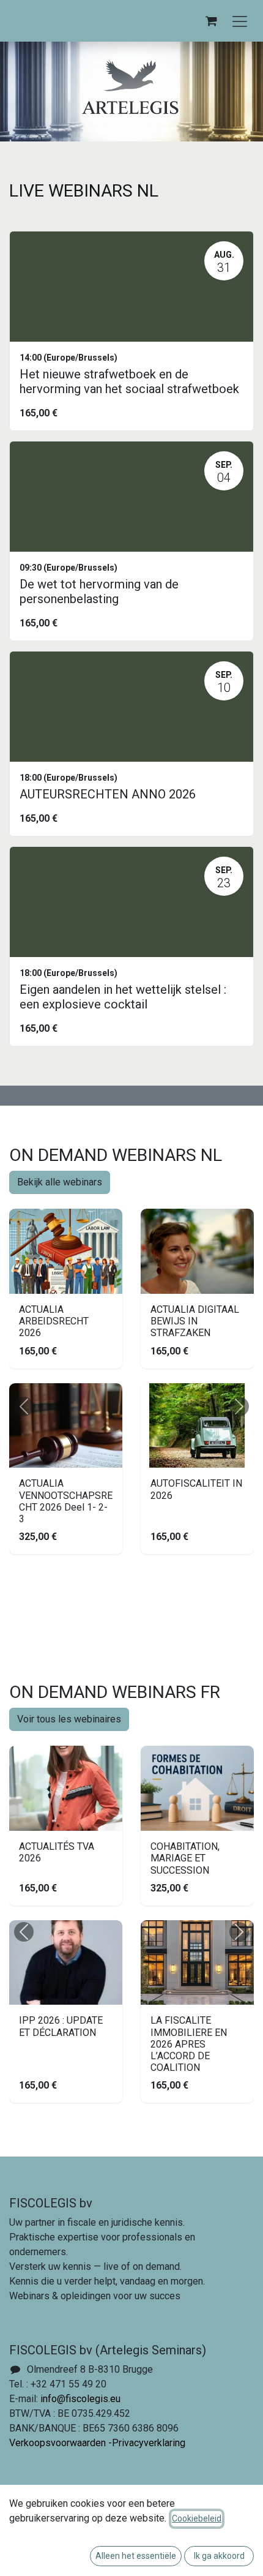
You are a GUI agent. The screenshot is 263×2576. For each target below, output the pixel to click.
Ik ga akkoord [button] (219, 2556)
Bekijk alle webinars (60, 1182)
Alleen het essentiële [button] (136, 2556)
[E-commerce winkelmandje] (211, 21)
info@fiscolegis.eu (80, 2399)
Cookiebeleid (197, 2518)
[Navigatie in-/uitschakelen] (240, 21)
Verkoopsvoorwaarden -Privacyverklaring (97, 2443)
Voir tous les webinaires (69, 1719)
